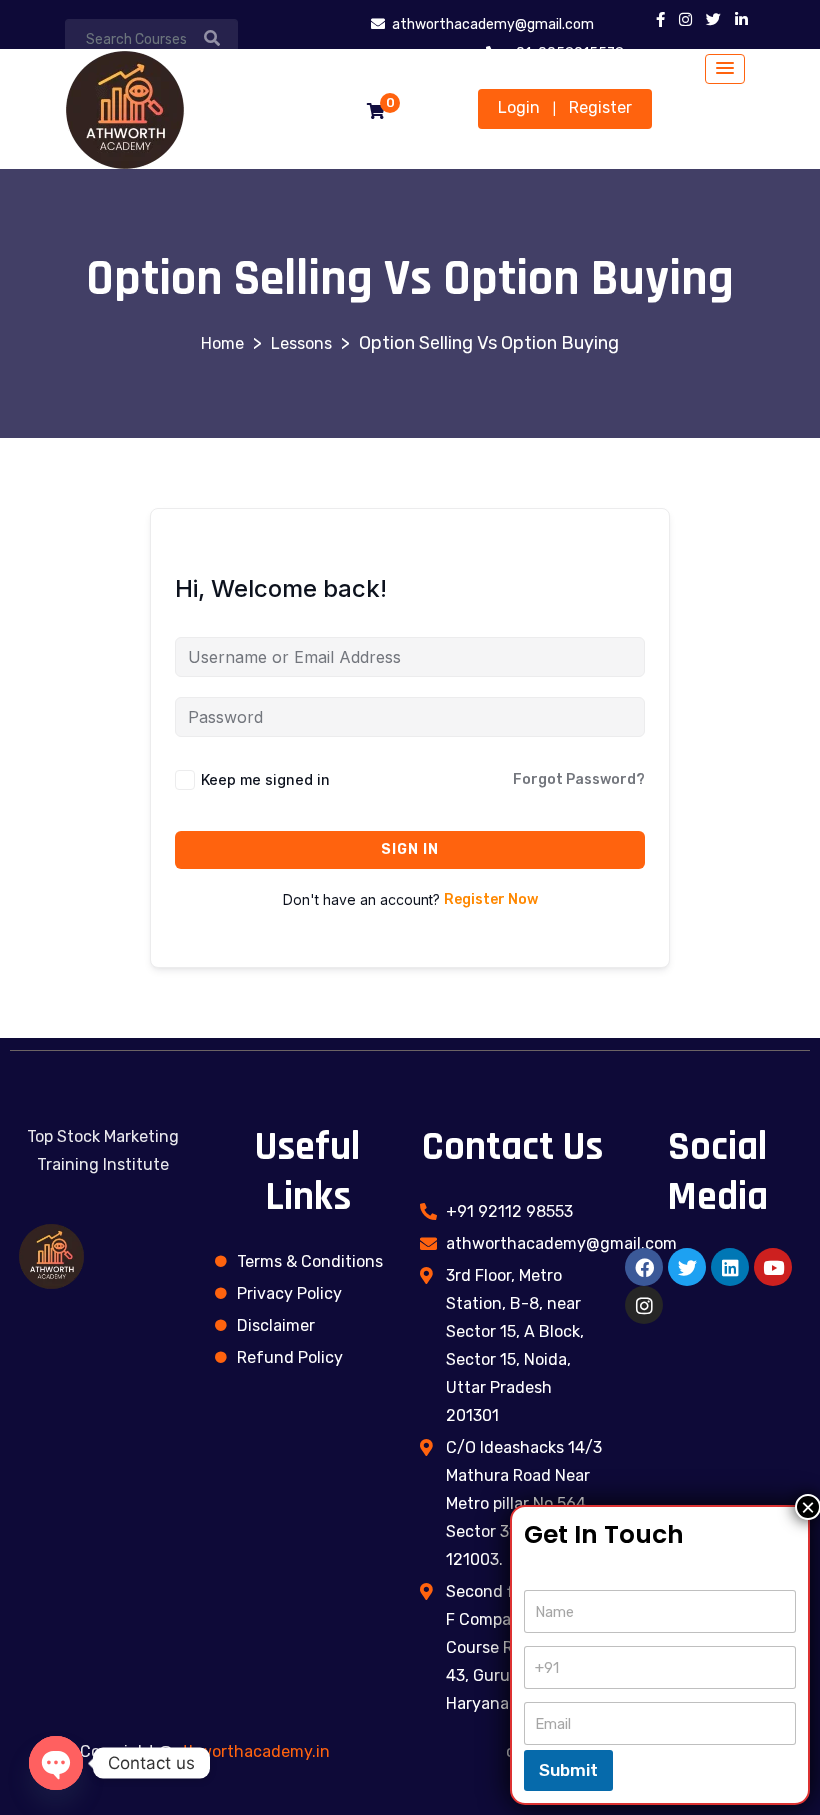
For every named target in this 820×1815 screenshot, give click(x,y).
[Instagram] (644, 1305)
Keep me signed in (265, 779)
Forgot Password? (579, 779)
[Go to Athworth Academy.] (222, 343)
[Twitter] (687, 1267)
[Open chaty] (56, 1763)
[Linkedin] (730, 1267)
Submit (568, 1770)
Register (600, 107)
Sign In (410, 849)
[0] (376, 112)
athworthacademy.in (251, 1751)
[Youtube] (773, 1267)
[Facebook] (644, 1267)
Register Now (491, 899)
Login (519, 107)
